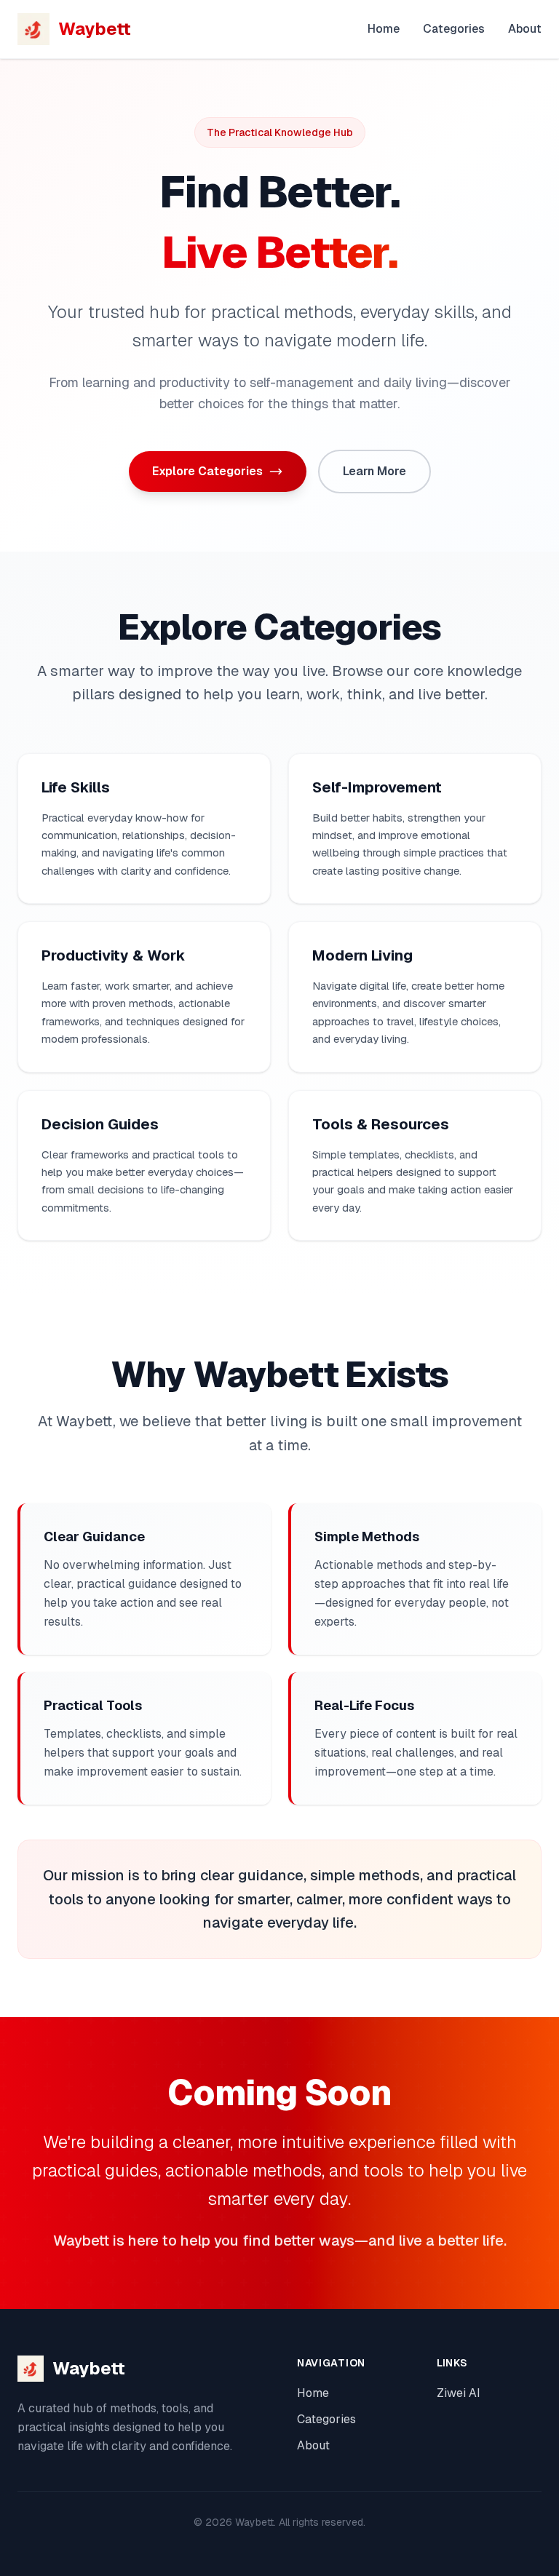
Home (384, 29)
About (525, 29)
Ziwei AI (459, 2393)
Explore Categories (207, 471)
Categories (454, 29)
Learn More (374, 471)
